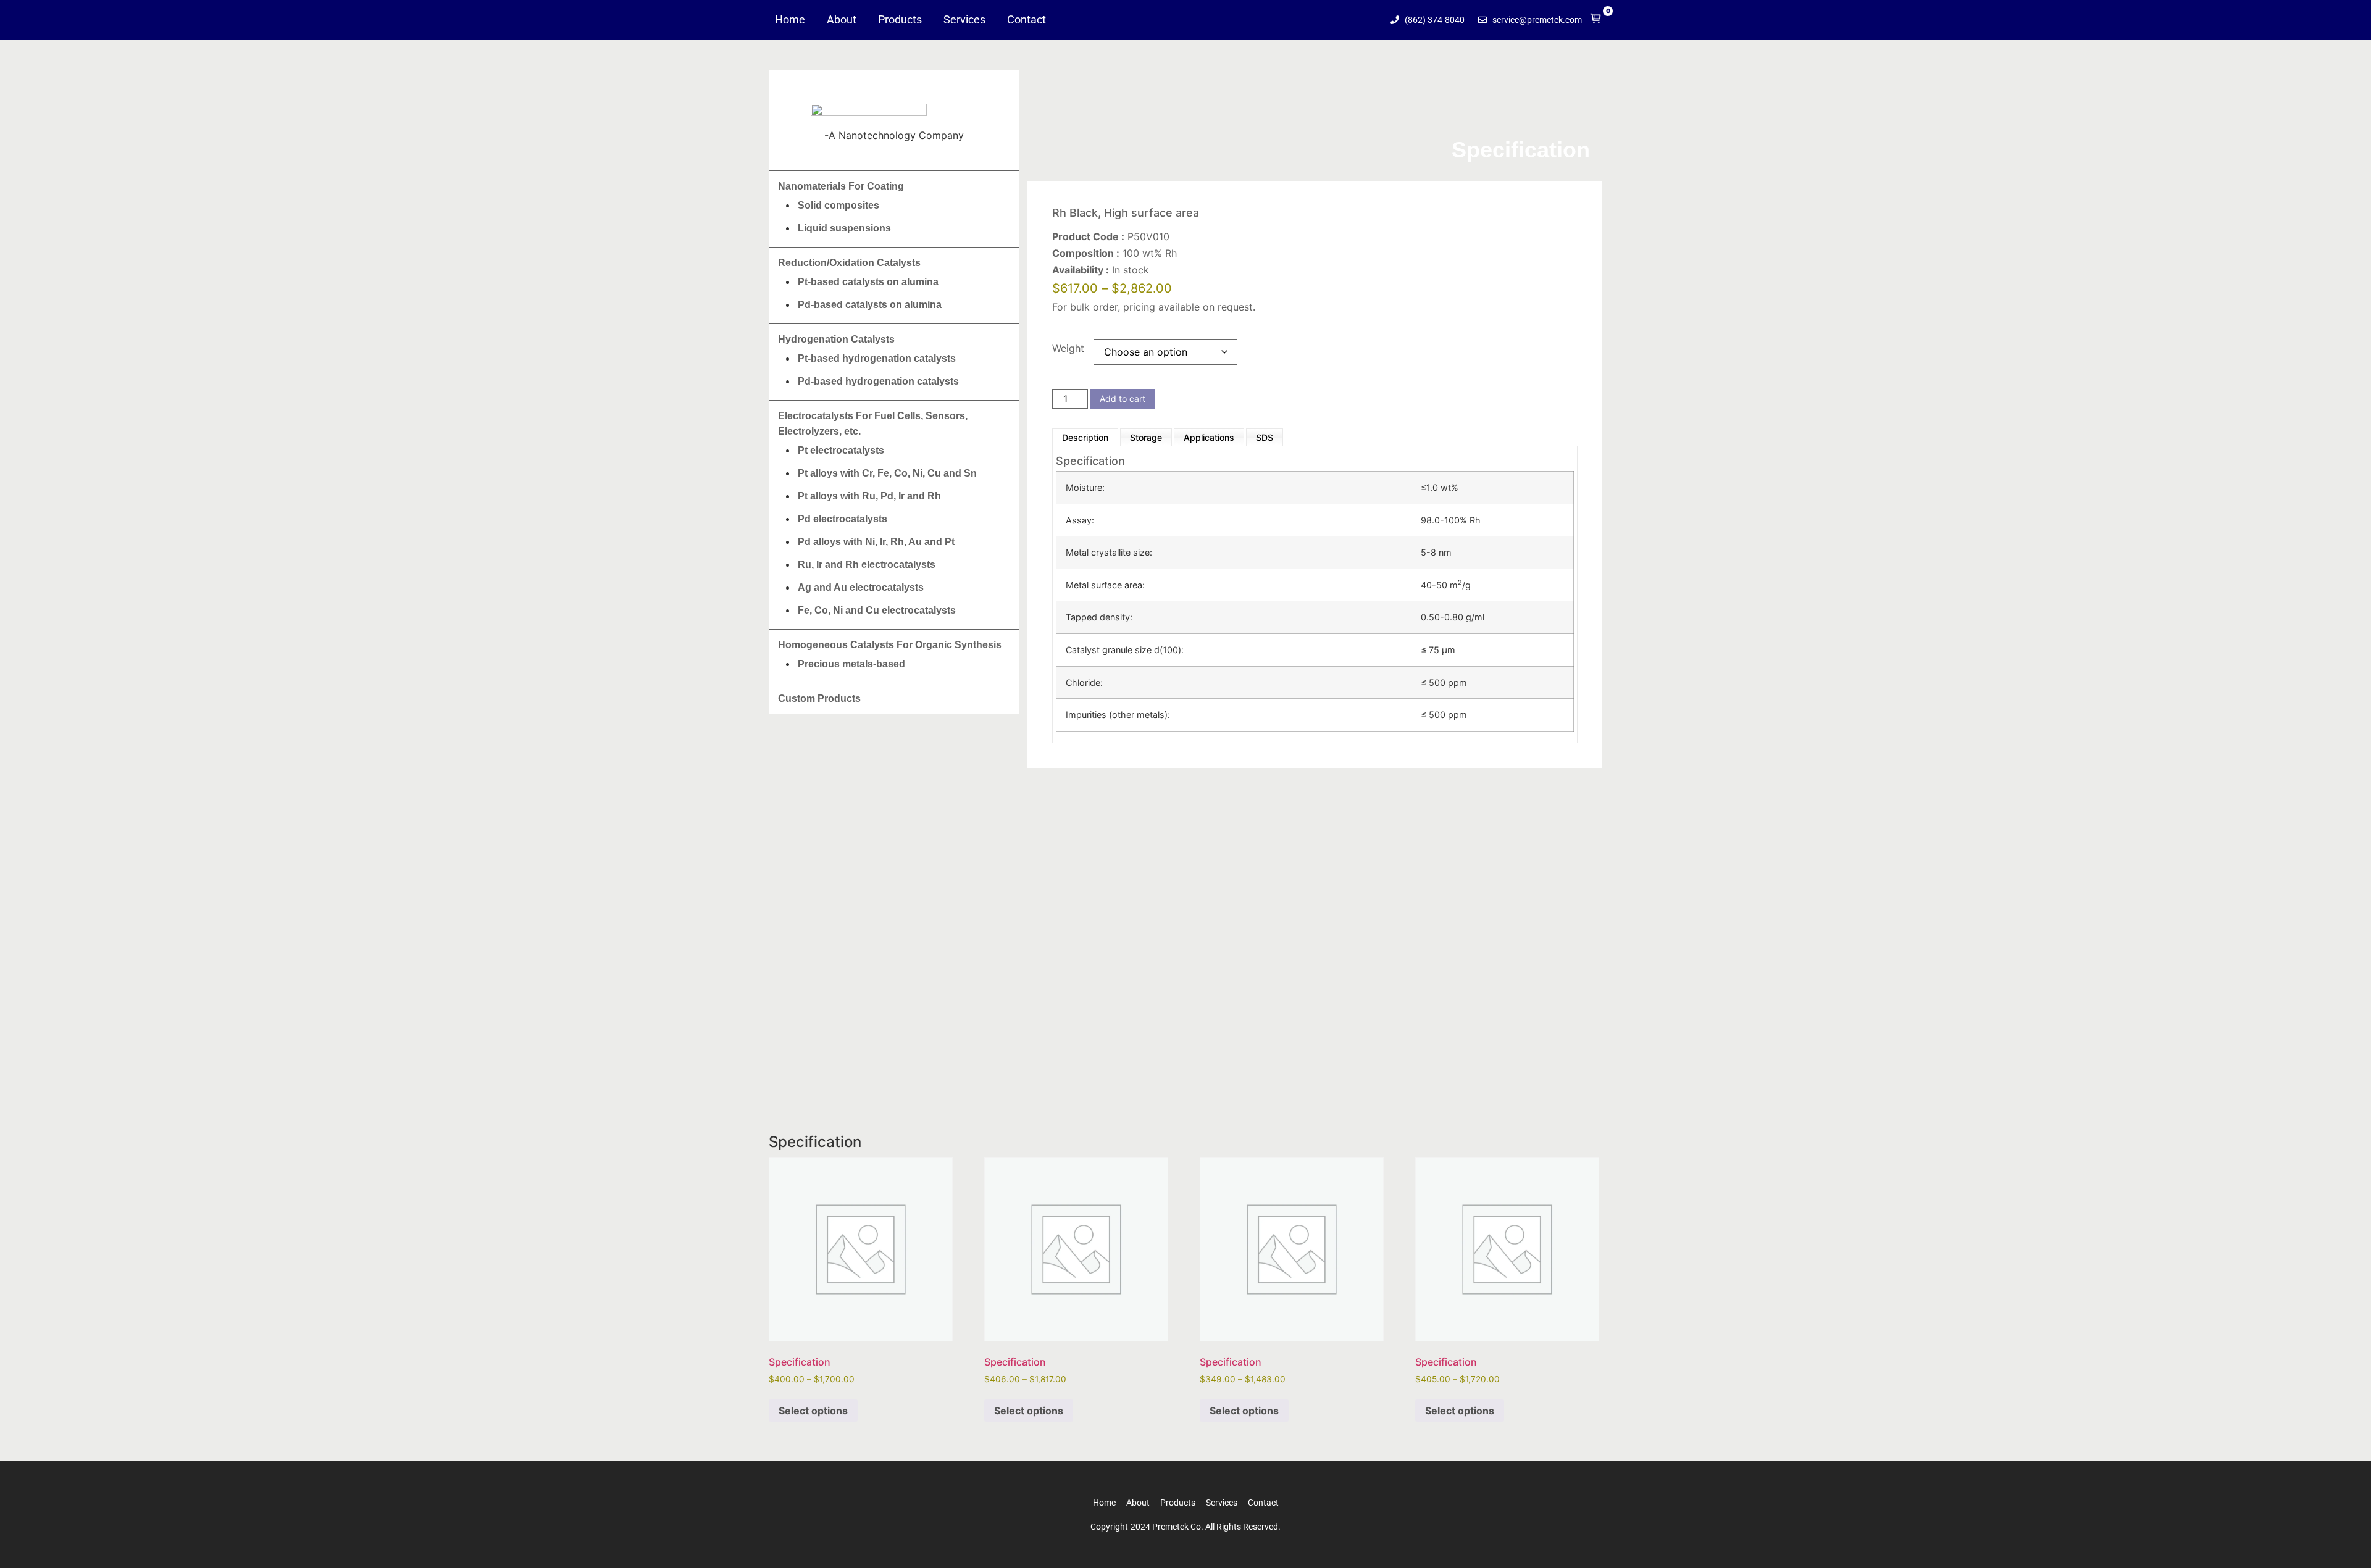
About (842, 20)
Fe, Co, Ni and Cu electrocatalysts (877, 610)
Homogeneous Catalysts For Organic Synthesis (890, 645)
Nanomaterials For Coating (841, 186)
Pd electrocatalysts (843, 519)
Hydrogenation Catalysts (836, 339)
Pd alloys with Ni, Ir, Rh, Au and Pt (876, 542)
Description (1085, 437)
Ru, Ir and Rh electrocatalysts (867, 565)
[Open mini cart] (1596, 21)
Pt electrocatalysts (841, 450)
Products (900, 20)
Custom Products (819, 699)
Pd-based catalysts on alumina (870, 305)
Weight (1068, 348)
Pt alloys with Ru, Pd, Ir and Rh (869, 496)
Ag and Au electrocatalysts (861, 587)
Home (790, 20)
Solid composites (838, 205)
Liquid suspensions (844, 228)
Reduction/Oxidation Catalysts (849, 263)
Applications (1209, 437)
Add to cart (1123, 398)
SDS (1265, 437)
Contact (1027, 20)
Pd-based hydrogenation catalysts (878, 381)
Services (964, 20)
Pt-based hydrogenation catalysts (877, 358)
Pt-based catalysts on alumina (868, 282)
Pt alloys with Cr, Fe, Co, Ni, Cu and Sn (887, 473)
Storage (1146, 437)
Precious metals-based (851, 664)
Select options (813, 1411)
